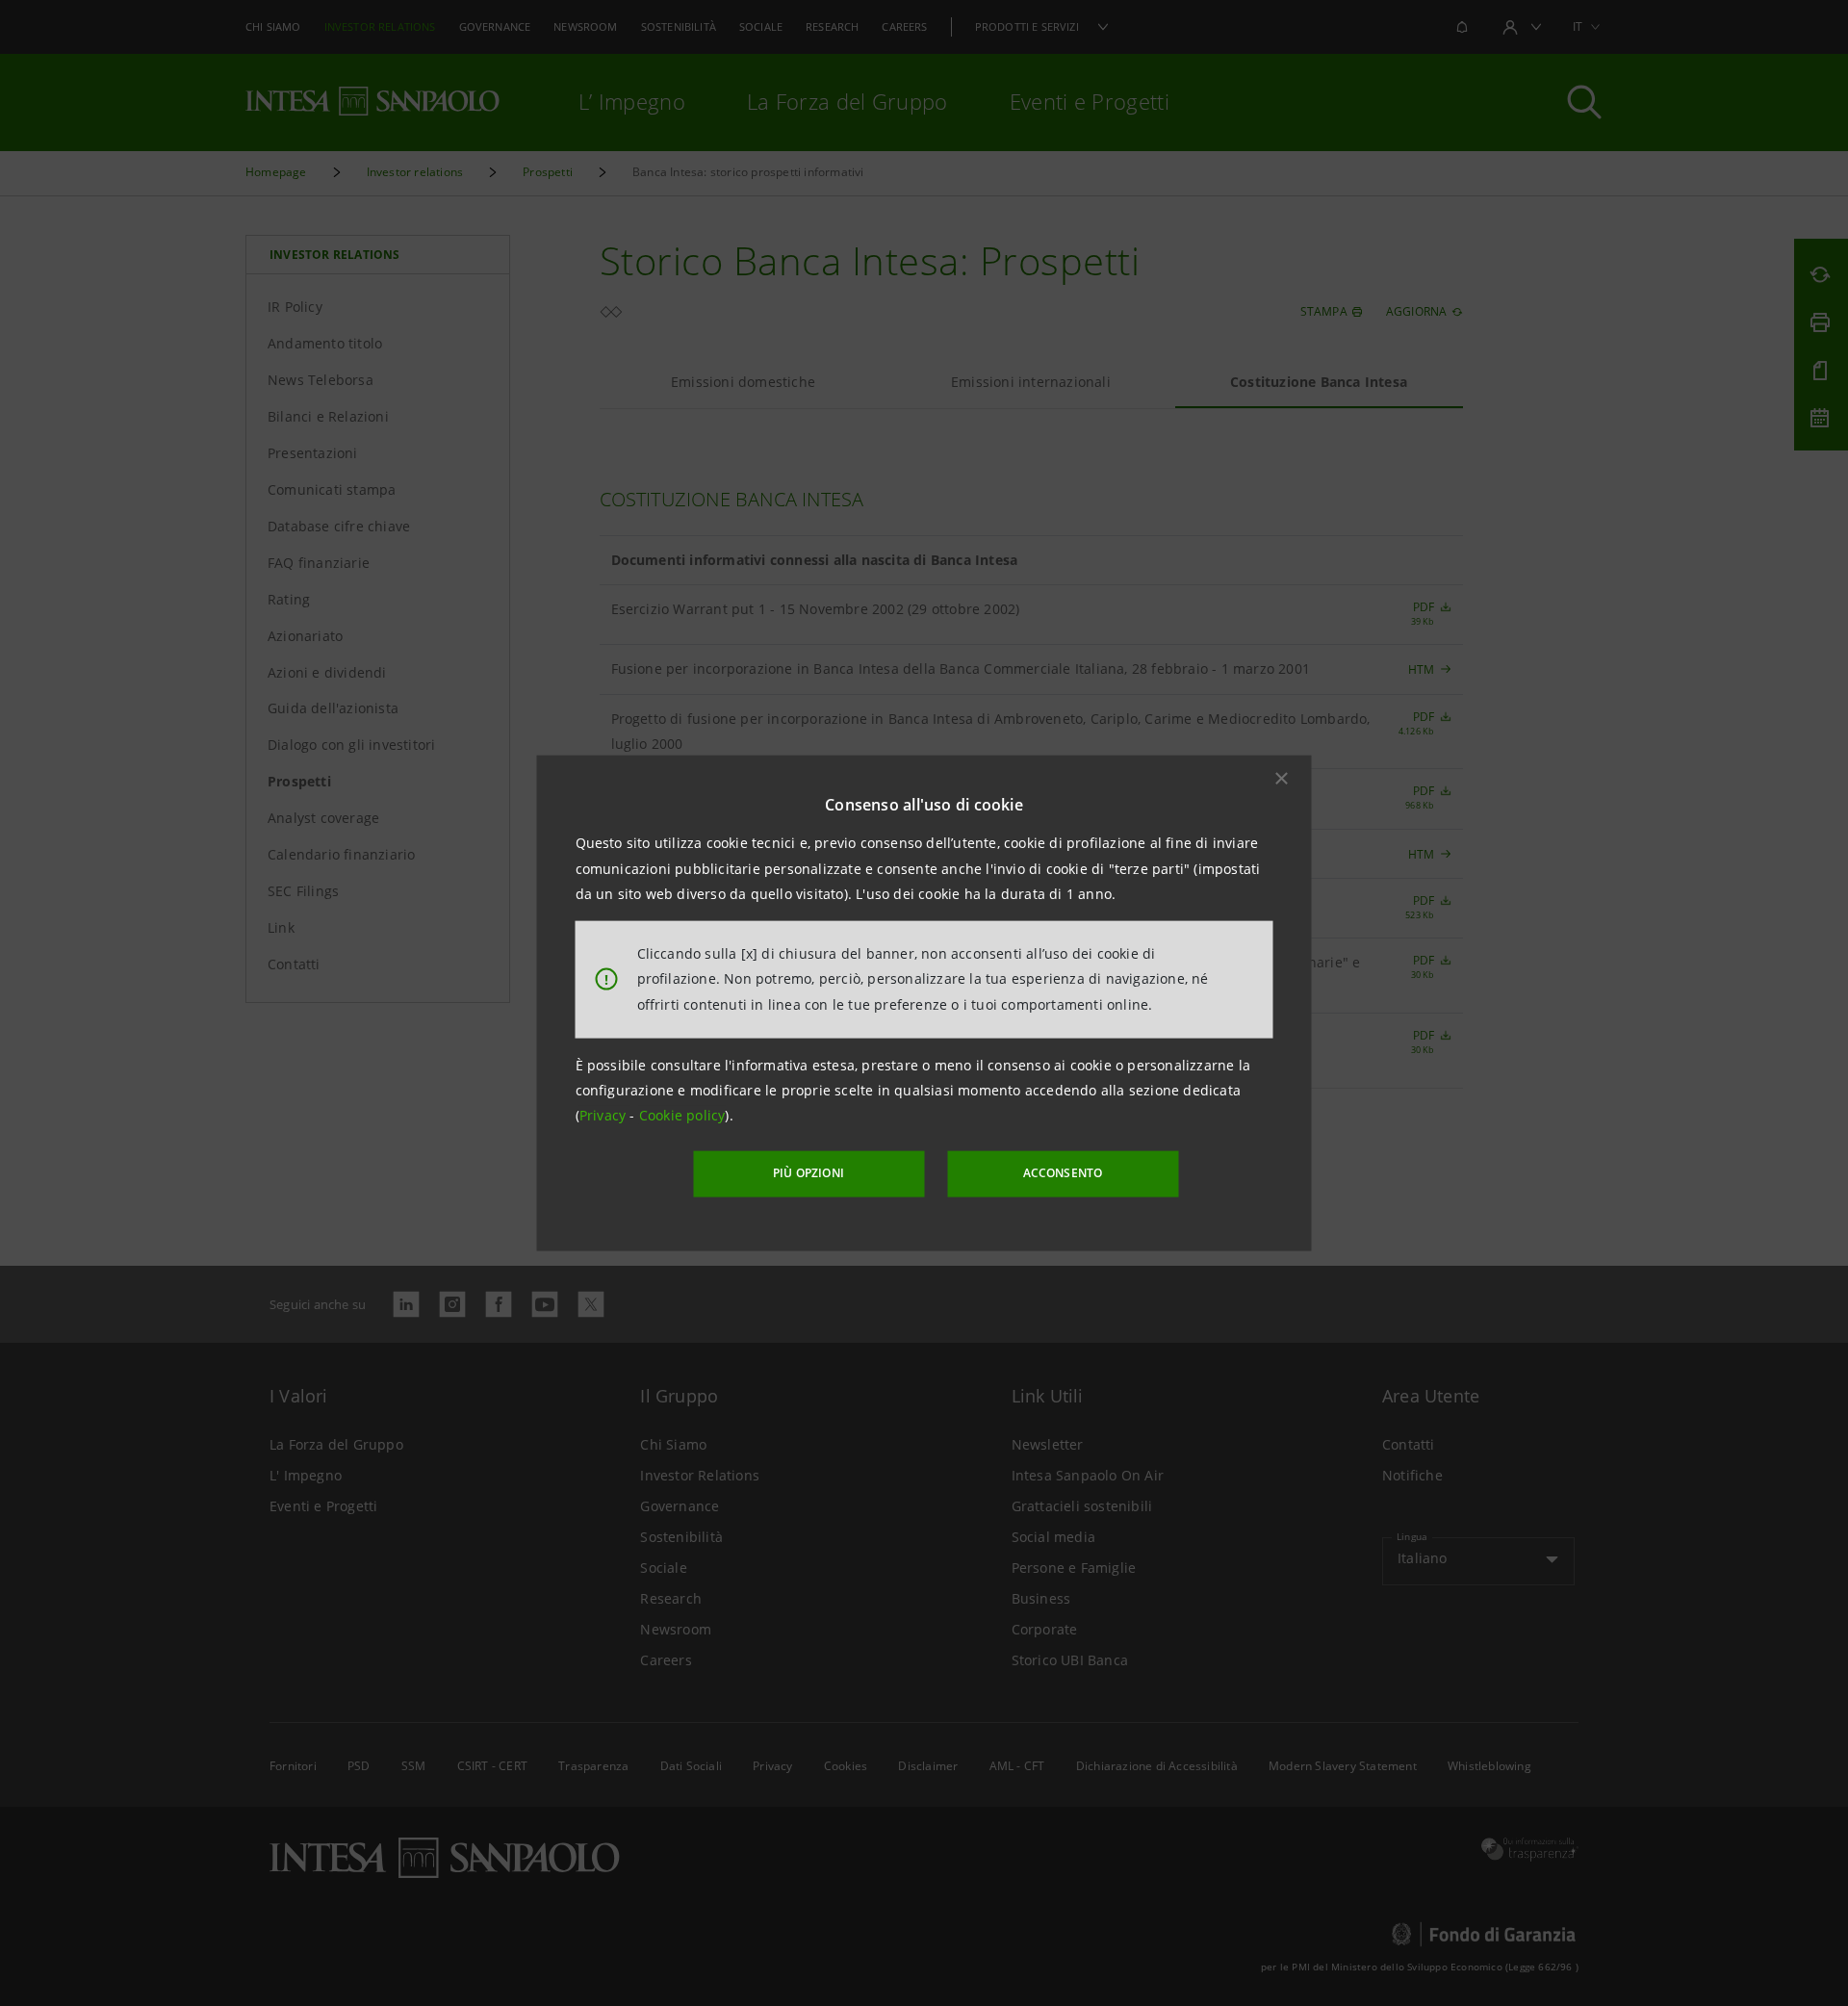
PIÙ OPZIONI (808, 1173)
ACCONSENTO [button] (1063, 1173)
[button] (1282, 779)
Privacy (605, 1115)
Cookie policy (682, 1115)
